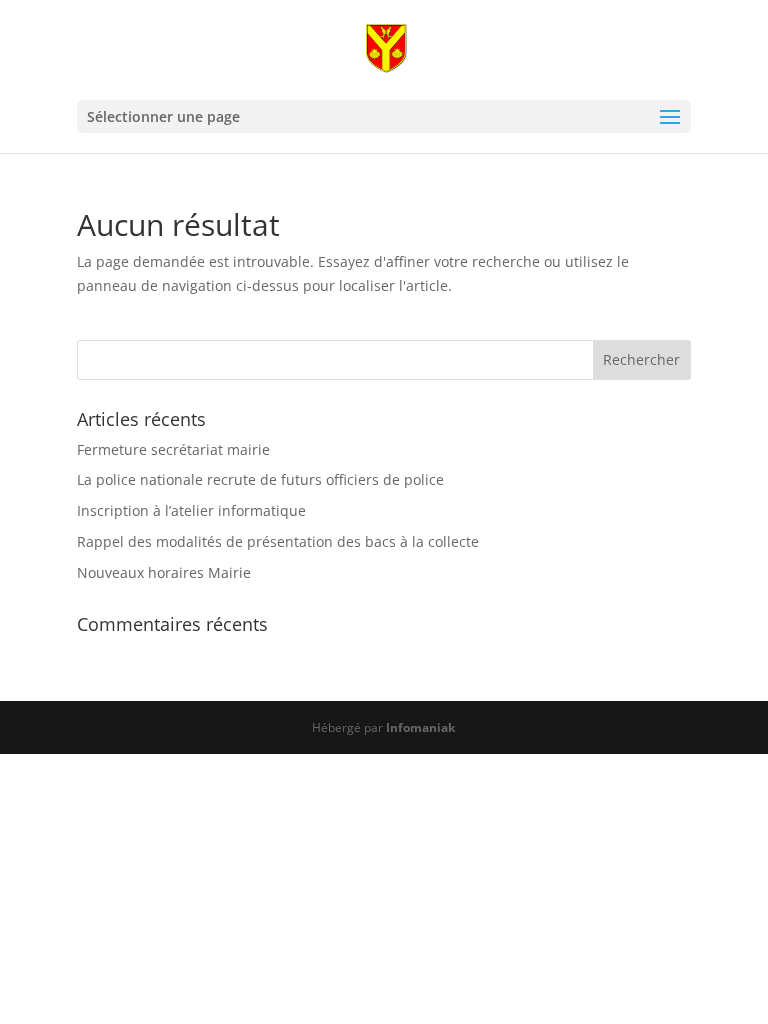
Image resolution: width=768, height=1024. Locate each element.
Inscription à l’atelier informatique (191, 510)
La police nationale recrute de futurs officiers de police (260, 479)
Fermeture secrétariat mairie (173, 449)
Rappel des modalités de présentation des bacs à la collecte (278, 541)
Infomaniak (420, 727)
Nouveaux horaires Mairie (164, 572)
